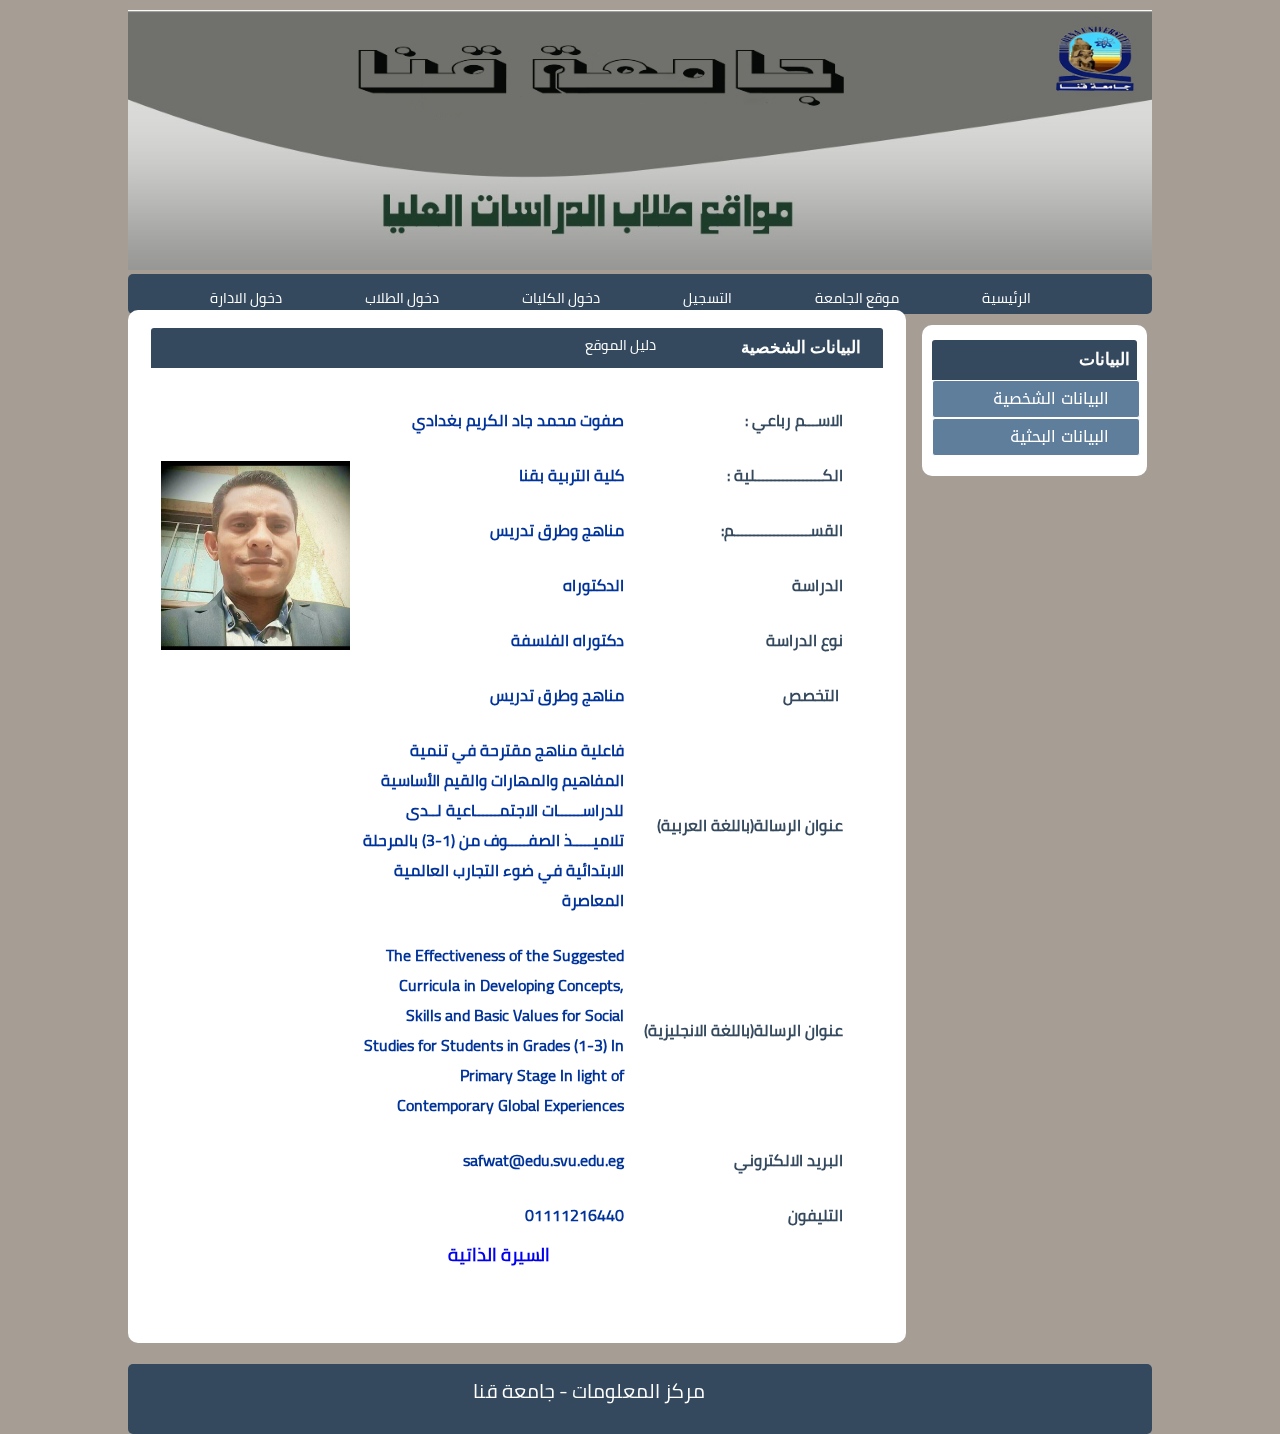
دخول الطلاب (402, 297)
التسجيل (707, 297)
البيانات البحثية (1059, 436)
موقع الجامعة (857, 297)
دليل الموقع (620, 344)
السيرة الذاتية (499, 1254)
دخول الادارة (246, 297)
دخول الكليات (561, 297)
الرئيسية (1006, 297)
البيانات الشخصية (1051, 398)
